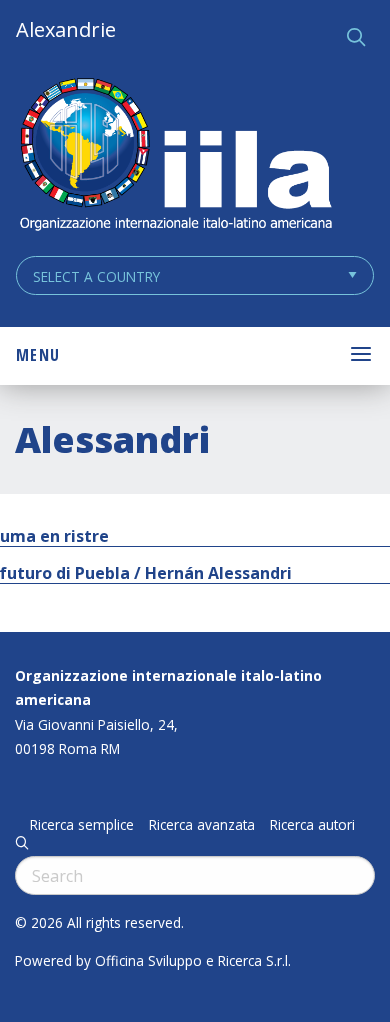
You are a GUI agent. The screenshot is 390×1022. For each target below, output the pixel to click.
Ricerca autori (312, 825)
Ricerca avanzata (202, 825)
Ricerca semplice (82, 825)
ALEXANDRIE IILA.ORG (175, 156)
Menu (38, 355)
